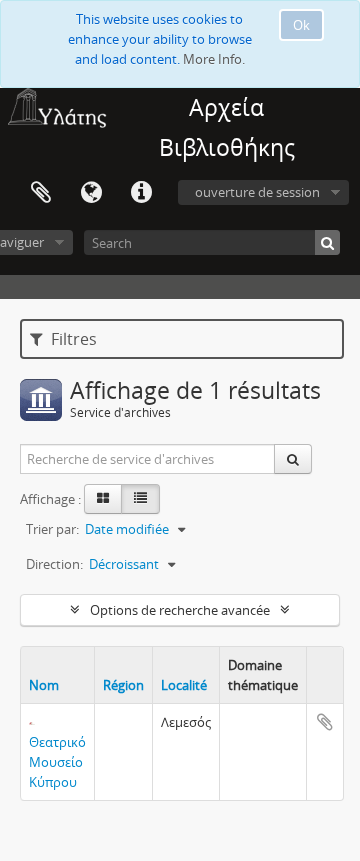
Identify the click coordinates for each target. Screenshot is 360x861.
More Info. (214, 59)
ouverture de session (257, 192)
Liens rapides (141, 193)
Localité (184, 685)
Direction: (54, 564)
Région (123, 685)
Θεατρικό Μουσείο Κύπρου (57, 762)
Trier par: (52, 529)
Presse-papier (41, 193)
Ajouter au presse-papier (325, 722)
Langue (91, 193)
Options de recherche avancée (180, 610)
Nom (44, 685)
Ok (301, 25)
